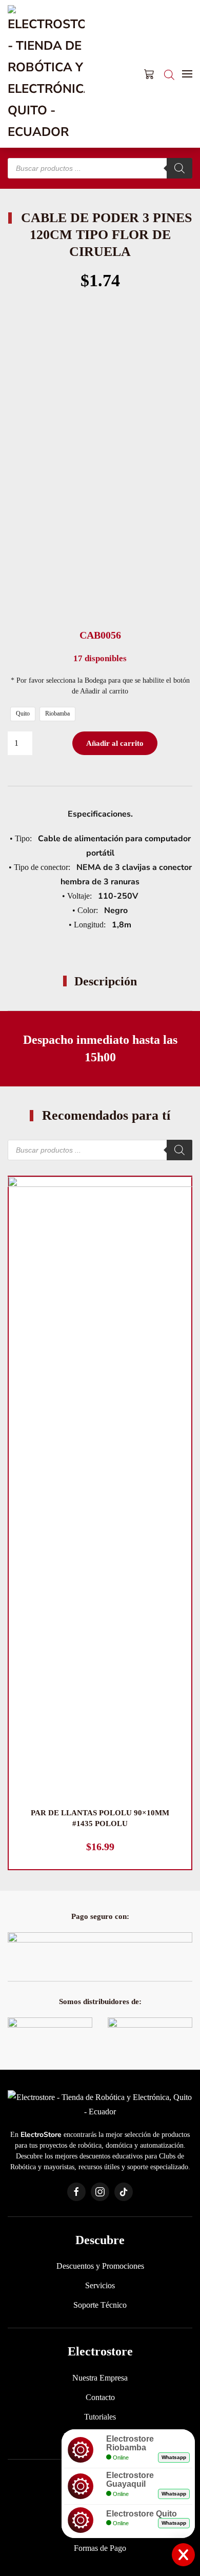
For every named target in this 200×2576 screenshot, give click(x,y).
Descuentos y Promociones (100, 2266)
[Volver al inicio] (46, 74)
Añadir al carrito (115, 743)
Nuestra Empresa (100, 2378)
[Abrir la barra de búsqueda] (169, 74)
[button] (187, 74)
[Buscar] (179, 168)
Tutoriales (100, 2417)
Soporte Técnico (100, 2305)
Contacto (100, 2397)
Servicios (100, 2285)
